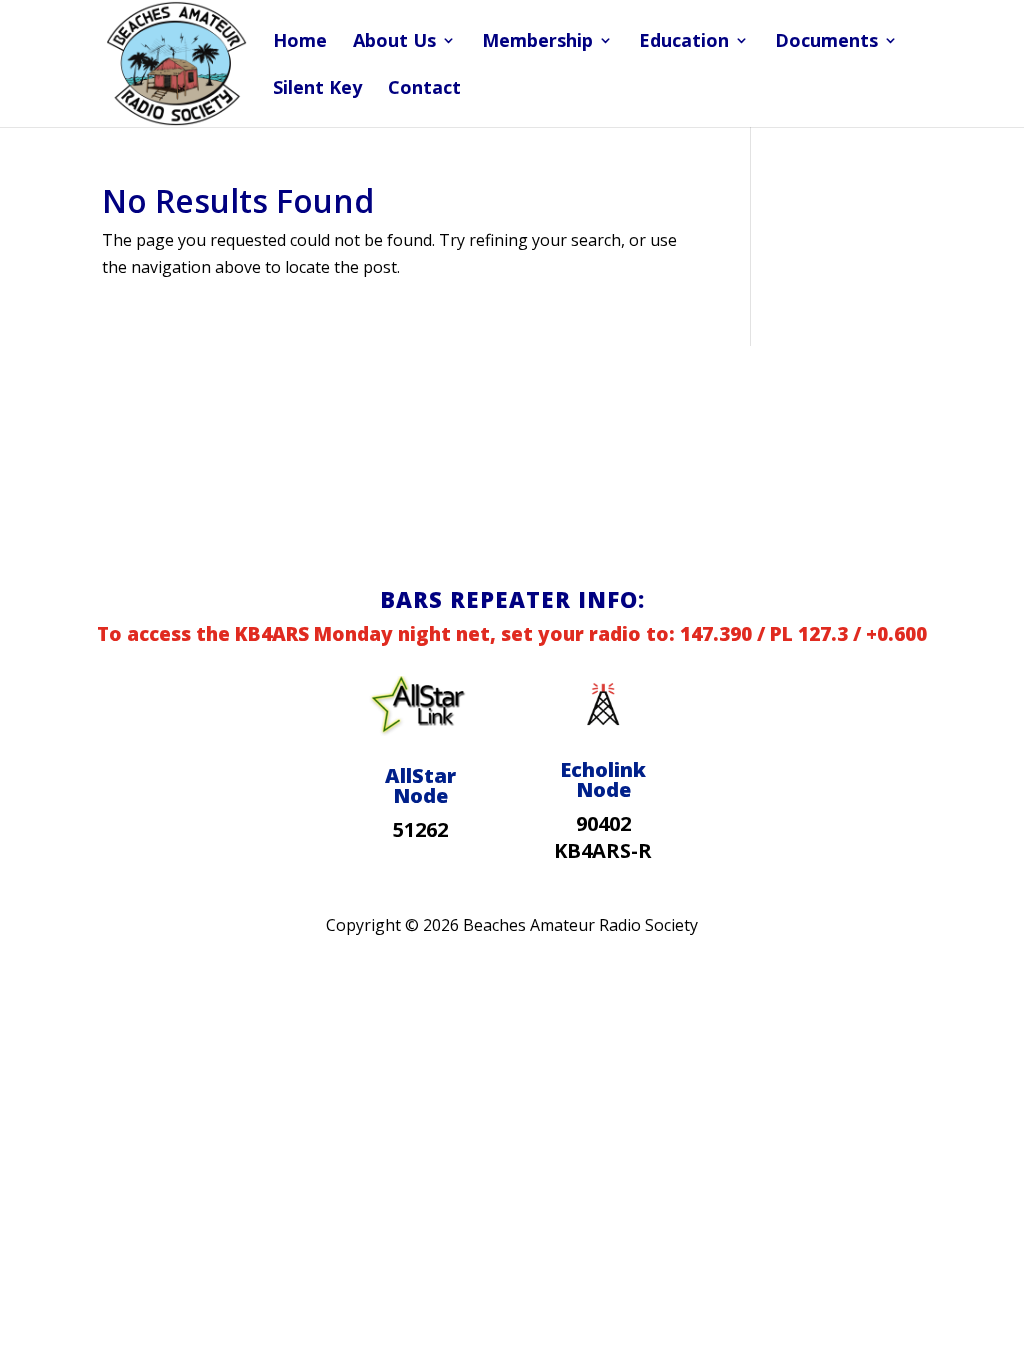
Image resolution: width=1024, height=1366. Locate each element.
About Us (394, 42)
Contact (424, 89)
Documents (826, 42)
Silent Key (317, 89)
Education (684, 42)
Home (300, 42)
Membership (537, 42)
